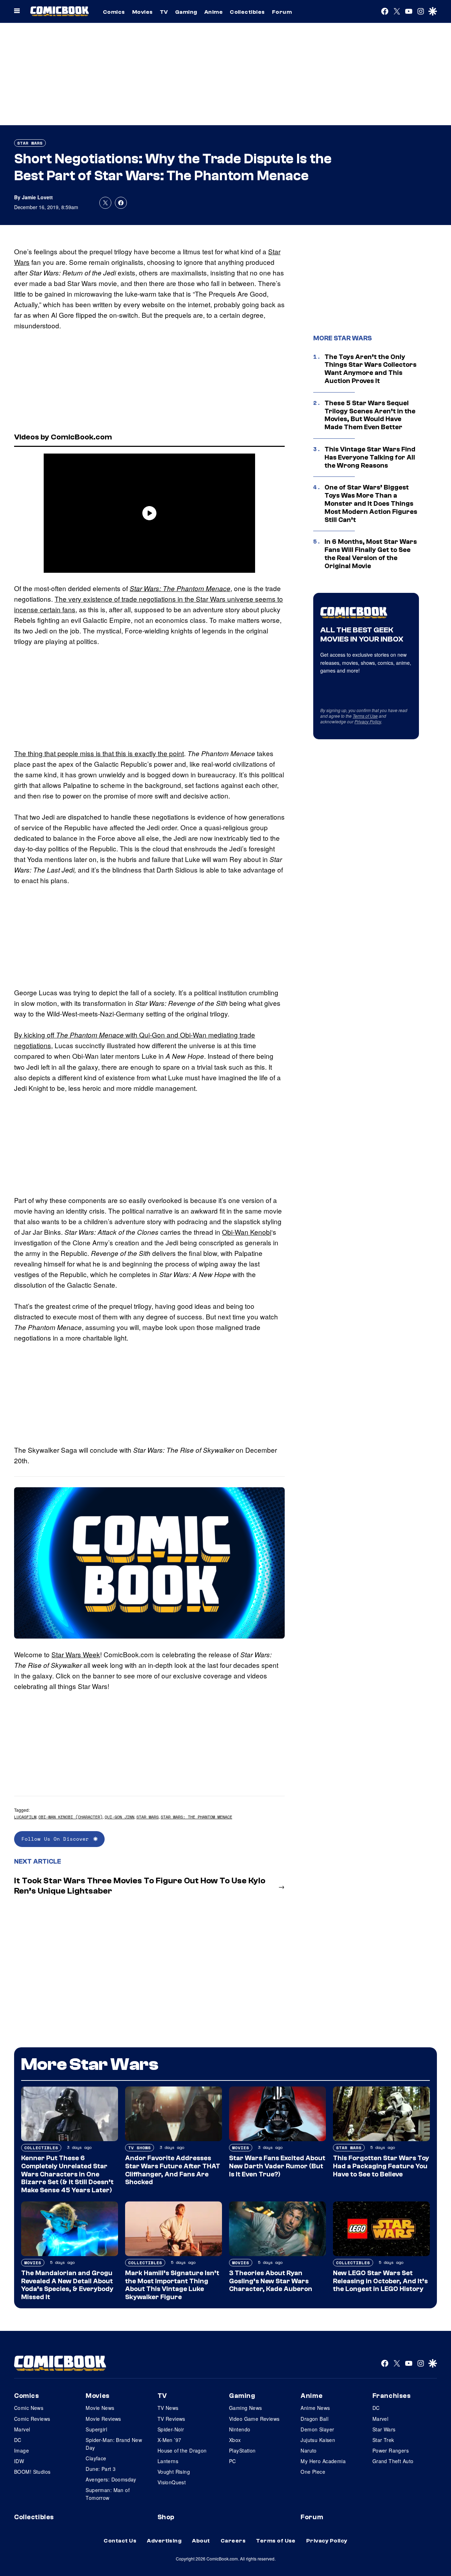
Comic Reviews (32, 2419)
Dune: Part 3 (101, 2469)
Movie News (100, 2408)
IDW (19, 2461)
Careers (233, 2541)
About (201, 2541)
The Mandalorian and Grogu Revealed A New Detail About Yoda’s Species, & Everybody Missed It (67, 2285)
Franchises (392, 2396)
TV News (168, 2408)
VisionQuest (172, 2482)
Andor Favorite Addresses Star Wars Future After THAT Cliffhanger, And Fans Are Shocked (173, 2170)
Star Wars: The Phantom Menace (180, 588)
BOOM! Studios (32, 2472)
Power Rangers (391, 2450)
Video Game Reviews (254, 2419)
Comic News (29, 2408)
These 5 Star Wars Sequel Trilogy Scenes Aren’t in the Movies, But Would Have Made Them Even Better (370, 415)
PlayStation (242, 2450)
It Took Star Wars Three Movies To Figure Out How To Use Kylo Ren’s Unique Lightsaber (140, 1886)
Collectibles (247, 12)
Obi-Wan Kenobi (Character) (70, 1817)
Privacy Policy (368, 721)
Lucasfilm (25, 1817)
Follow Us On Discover (55, 1839)
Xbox (235, 2440)
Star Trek (383, 2440)
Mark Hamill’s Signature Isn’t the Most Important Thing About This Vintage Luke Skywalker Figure (172, 2285)
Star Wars (30, 143)
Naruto (309, 2450)
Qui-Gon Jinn (119, 1817)
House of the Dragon (182, 2450)
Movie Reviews (103, 2419)
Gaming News (246, 2408)
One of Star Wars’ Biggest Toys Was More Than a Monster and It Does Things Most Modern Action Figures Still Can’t (371, 503)
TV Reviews (171, 2419)
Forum (282, 12)
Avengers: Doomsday (111, 2479)
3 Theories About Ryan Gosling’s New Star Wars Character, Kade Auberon (271, 2281)
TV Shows (140, 2148)
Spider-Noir (171, 2429)
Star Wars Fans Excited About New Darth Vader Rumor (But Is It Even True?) (277, 2166)
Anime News (315, 2408)
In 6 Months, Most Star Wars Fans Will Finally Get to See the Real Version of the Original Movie (371, 554)
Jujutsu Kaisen (318, 2440)
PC (233, 2461)
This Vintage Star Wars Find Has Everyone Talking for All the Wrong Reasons (370, 457)
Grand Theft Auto (393, 2461)
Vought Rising (174, 2472)
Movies (143, 12)
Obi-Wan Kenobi (247, 1232)
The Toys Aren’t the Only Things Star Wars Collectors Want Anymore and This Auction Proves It (370, 369)
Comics (114, 12)
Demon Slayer (317, 2429)
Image (21, 2450)
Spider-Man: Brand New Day (114, 2444)
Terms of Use (365, 716)
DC (18, 2440)
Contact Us (120, 2541)
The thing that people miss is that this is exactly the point (99, 753)
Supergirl (96, 2429)
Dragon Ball (314, 2419)
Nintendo (240, 2429)
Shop (166, 2517)
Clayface (96, 2458)
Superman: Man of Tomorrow (108, 2494)
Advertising (164, 2541)
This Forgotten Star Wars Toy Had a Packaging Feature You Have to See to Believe (381, 2166)
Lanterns (168, 2461)
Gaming (186, 12)
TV (164, 12)
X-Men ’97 (169, 2440)
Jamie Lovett (37, 197)
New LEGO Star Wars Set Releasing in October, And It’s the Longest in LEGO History (380, 2281)
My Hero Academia (323, 2461)
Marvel (22, 2429)
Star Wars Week (76, 1654)
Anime (214, 12)
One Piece (313, 2472)
